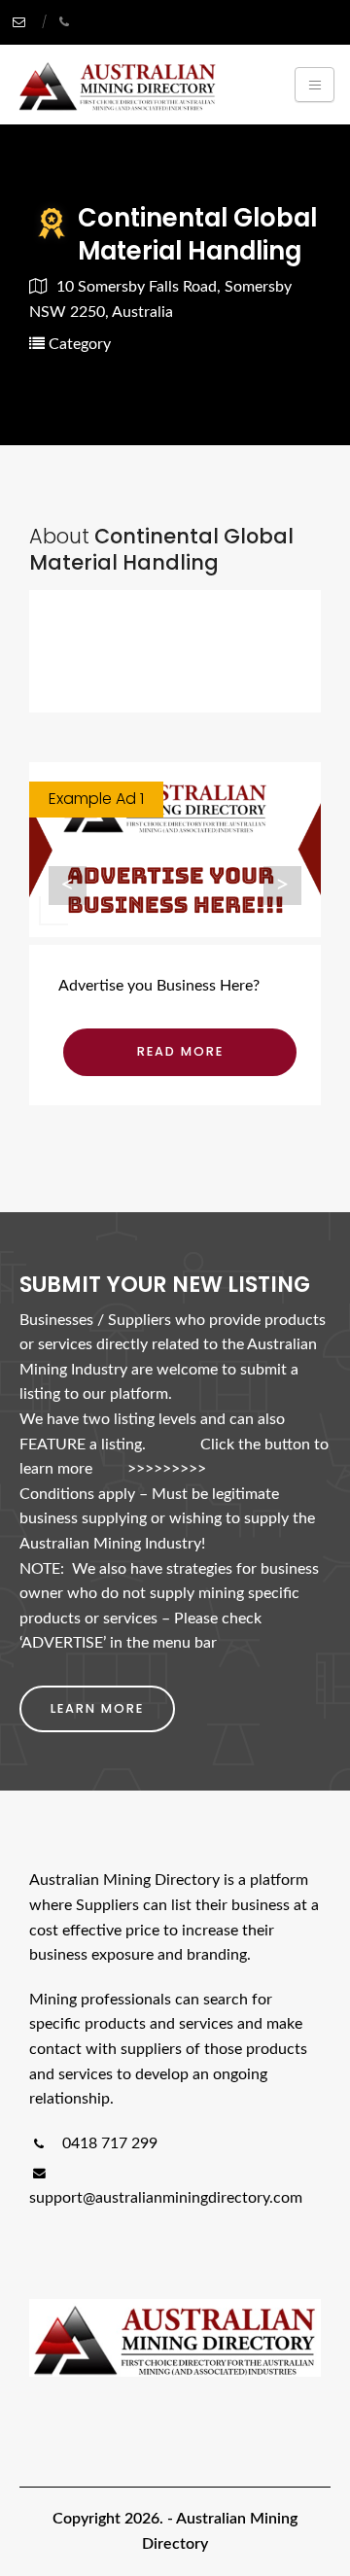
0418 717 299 (108, 2143)
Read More (180, 1051)
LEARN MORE (97, 1708)
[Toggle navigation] (315, 85)
